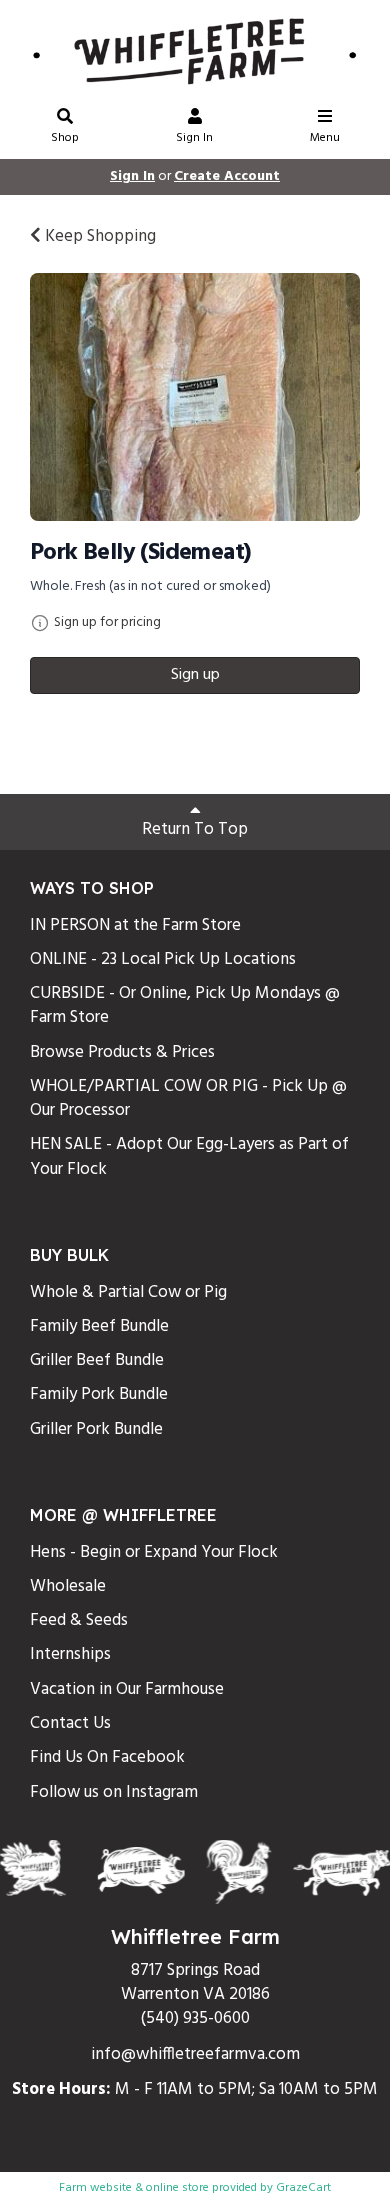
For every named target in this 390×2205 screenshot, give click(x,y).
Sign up (195, 675)
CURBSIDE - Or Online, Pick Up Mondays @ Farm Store (185, 1005)
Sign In (194, 138)
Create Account (227, 176)
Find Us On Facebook (107, 1757)
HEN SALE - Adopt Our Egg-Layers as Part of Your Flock (189, 1156)
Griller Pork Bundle (96, 1429)
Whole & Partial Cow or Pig (128, 1292)
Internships (70, 1654)
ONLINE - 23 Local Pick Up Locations (163, 959)
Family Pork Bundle (99, 1394)
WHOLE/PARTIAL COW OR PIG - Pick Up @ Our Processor (188, 1098)
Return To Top (195, 829)
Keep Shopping (98, 236)
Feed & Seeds (79, 1620)
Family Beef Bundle (99, 1326)
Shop (65, 138)
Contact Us (70, 1723)
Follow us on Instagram (114, 1792)
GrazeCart (303, 2188)
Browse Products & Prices (122, 1052)
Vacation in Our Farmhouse (127, 1689)
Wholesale (68, 1586)
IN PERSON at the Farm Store (135, 925)
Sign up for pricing (107, 623)
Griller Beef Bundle (97, 1360)
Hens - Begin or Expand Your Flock (154, 1552)
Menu (325, 138)
